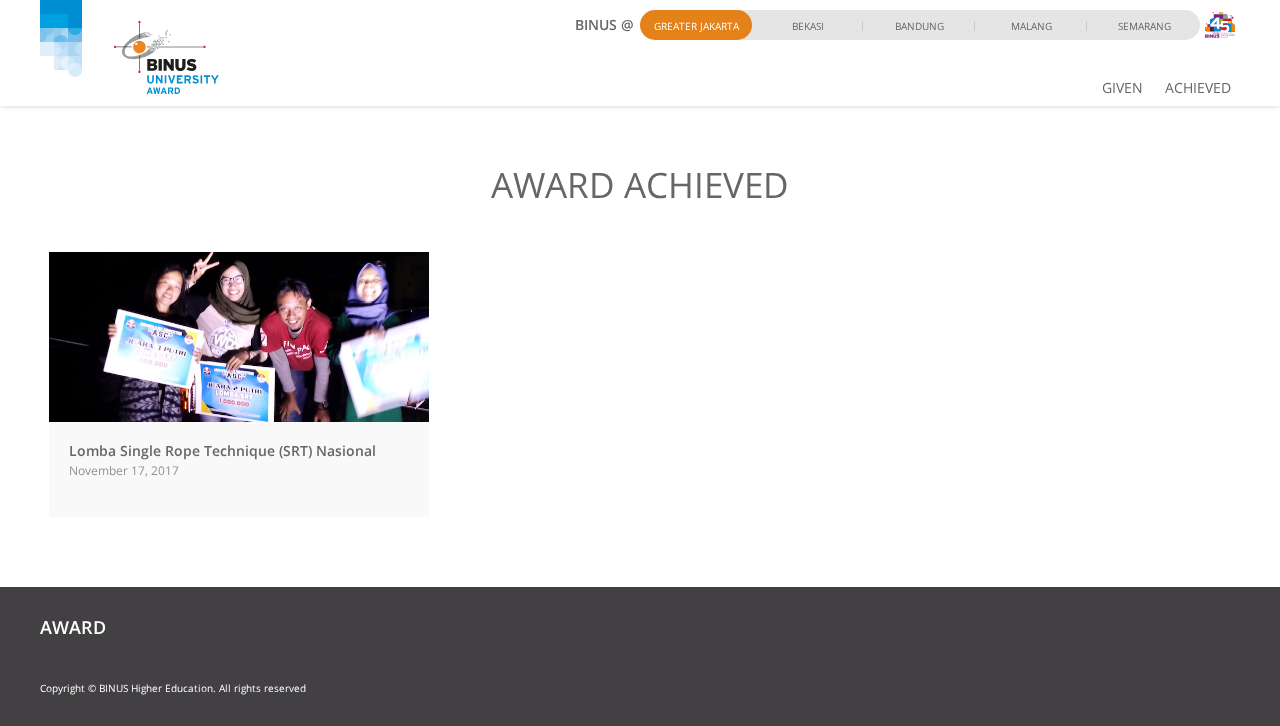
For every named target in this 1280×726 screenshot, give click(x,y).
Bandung (919, 26)
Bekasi (808, 26)
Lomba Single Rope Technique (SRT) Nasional (222, 450)
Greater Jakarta (696, 26)
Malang (1031, 26)
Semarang (1144, 26)
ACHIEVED (1198, 87)
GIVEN (1122, 87)
